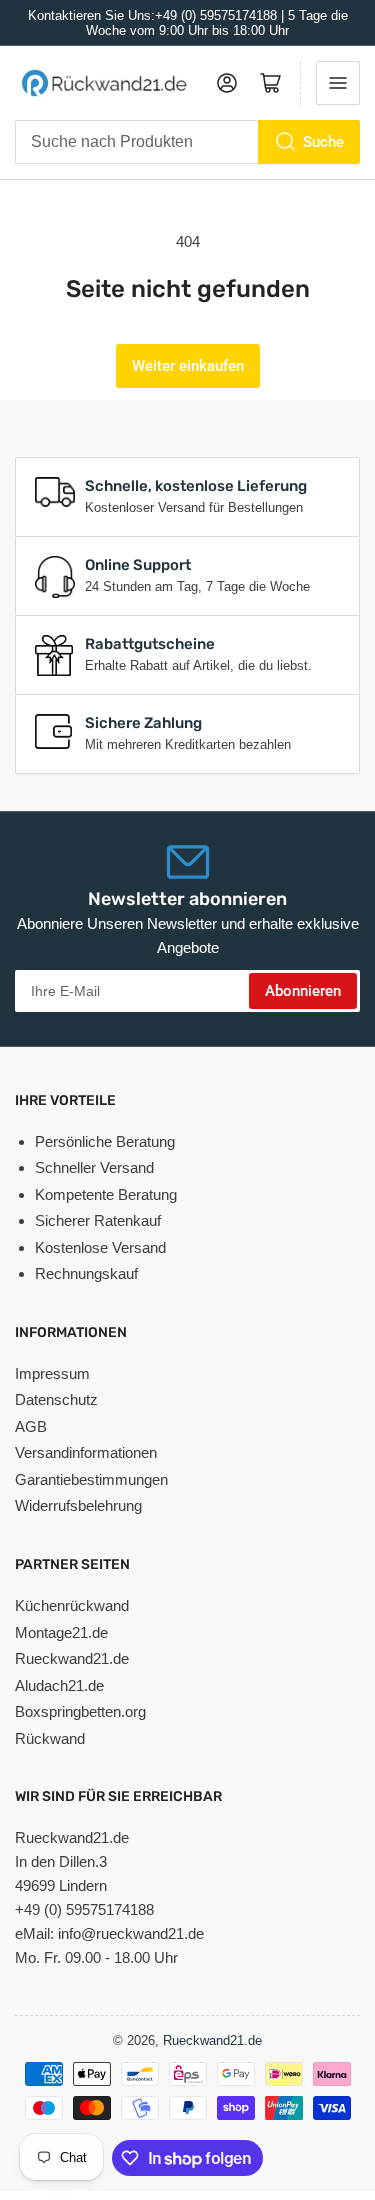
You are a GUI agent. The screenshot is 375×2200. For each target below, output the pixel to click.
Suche (323, 142)
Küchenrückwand (72, 1605)
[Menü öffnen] (338, 83)
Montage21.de (61, 1632)
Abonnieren (303, 991)
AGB (31, 1426)
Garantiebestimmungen (91, 1479)
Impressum (52, 1373)
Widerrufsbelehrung (78, 1505)
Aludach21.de (59, 1685)
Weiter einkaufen (188, 366)
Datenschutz (56, 1399)
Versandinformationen (86, 1452)
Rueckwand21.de (72, 1658)
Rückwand (50, 1738)
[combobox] (187, 142)
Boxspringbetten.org (80, 1711)
